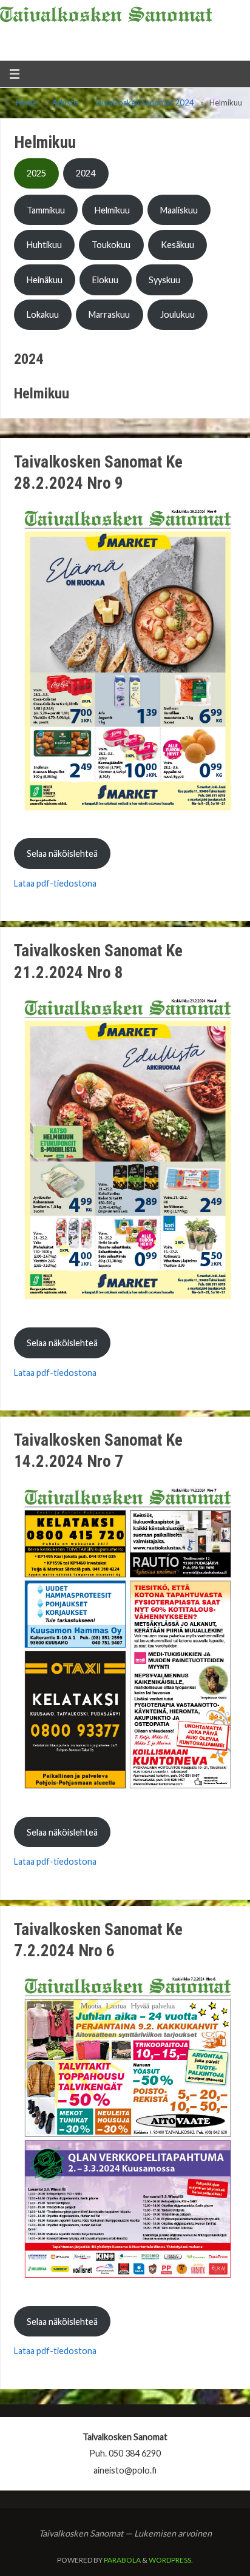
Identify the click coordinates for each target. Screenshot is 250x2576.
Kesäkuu (177, 245)
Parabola (122, 2560)
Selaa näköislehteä (62, 854)
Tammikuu (46, 210)
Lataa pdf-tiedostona (55, 883)
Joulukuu (177, 314)
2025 (36, 173)
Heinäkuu (45, 280)
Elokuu (105, 280)
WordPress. (171, 2560)
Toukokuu (111, 245)
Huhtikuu (44, 245)
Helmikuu (112, 210)
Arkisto (65, 102)
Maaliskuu (179, 210)
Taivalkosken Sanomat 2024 (144, 102)
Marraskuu (109, 314)
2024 (86, 173)
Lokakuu (43, 314)
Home (26, 102)
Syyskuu (164, 280)
